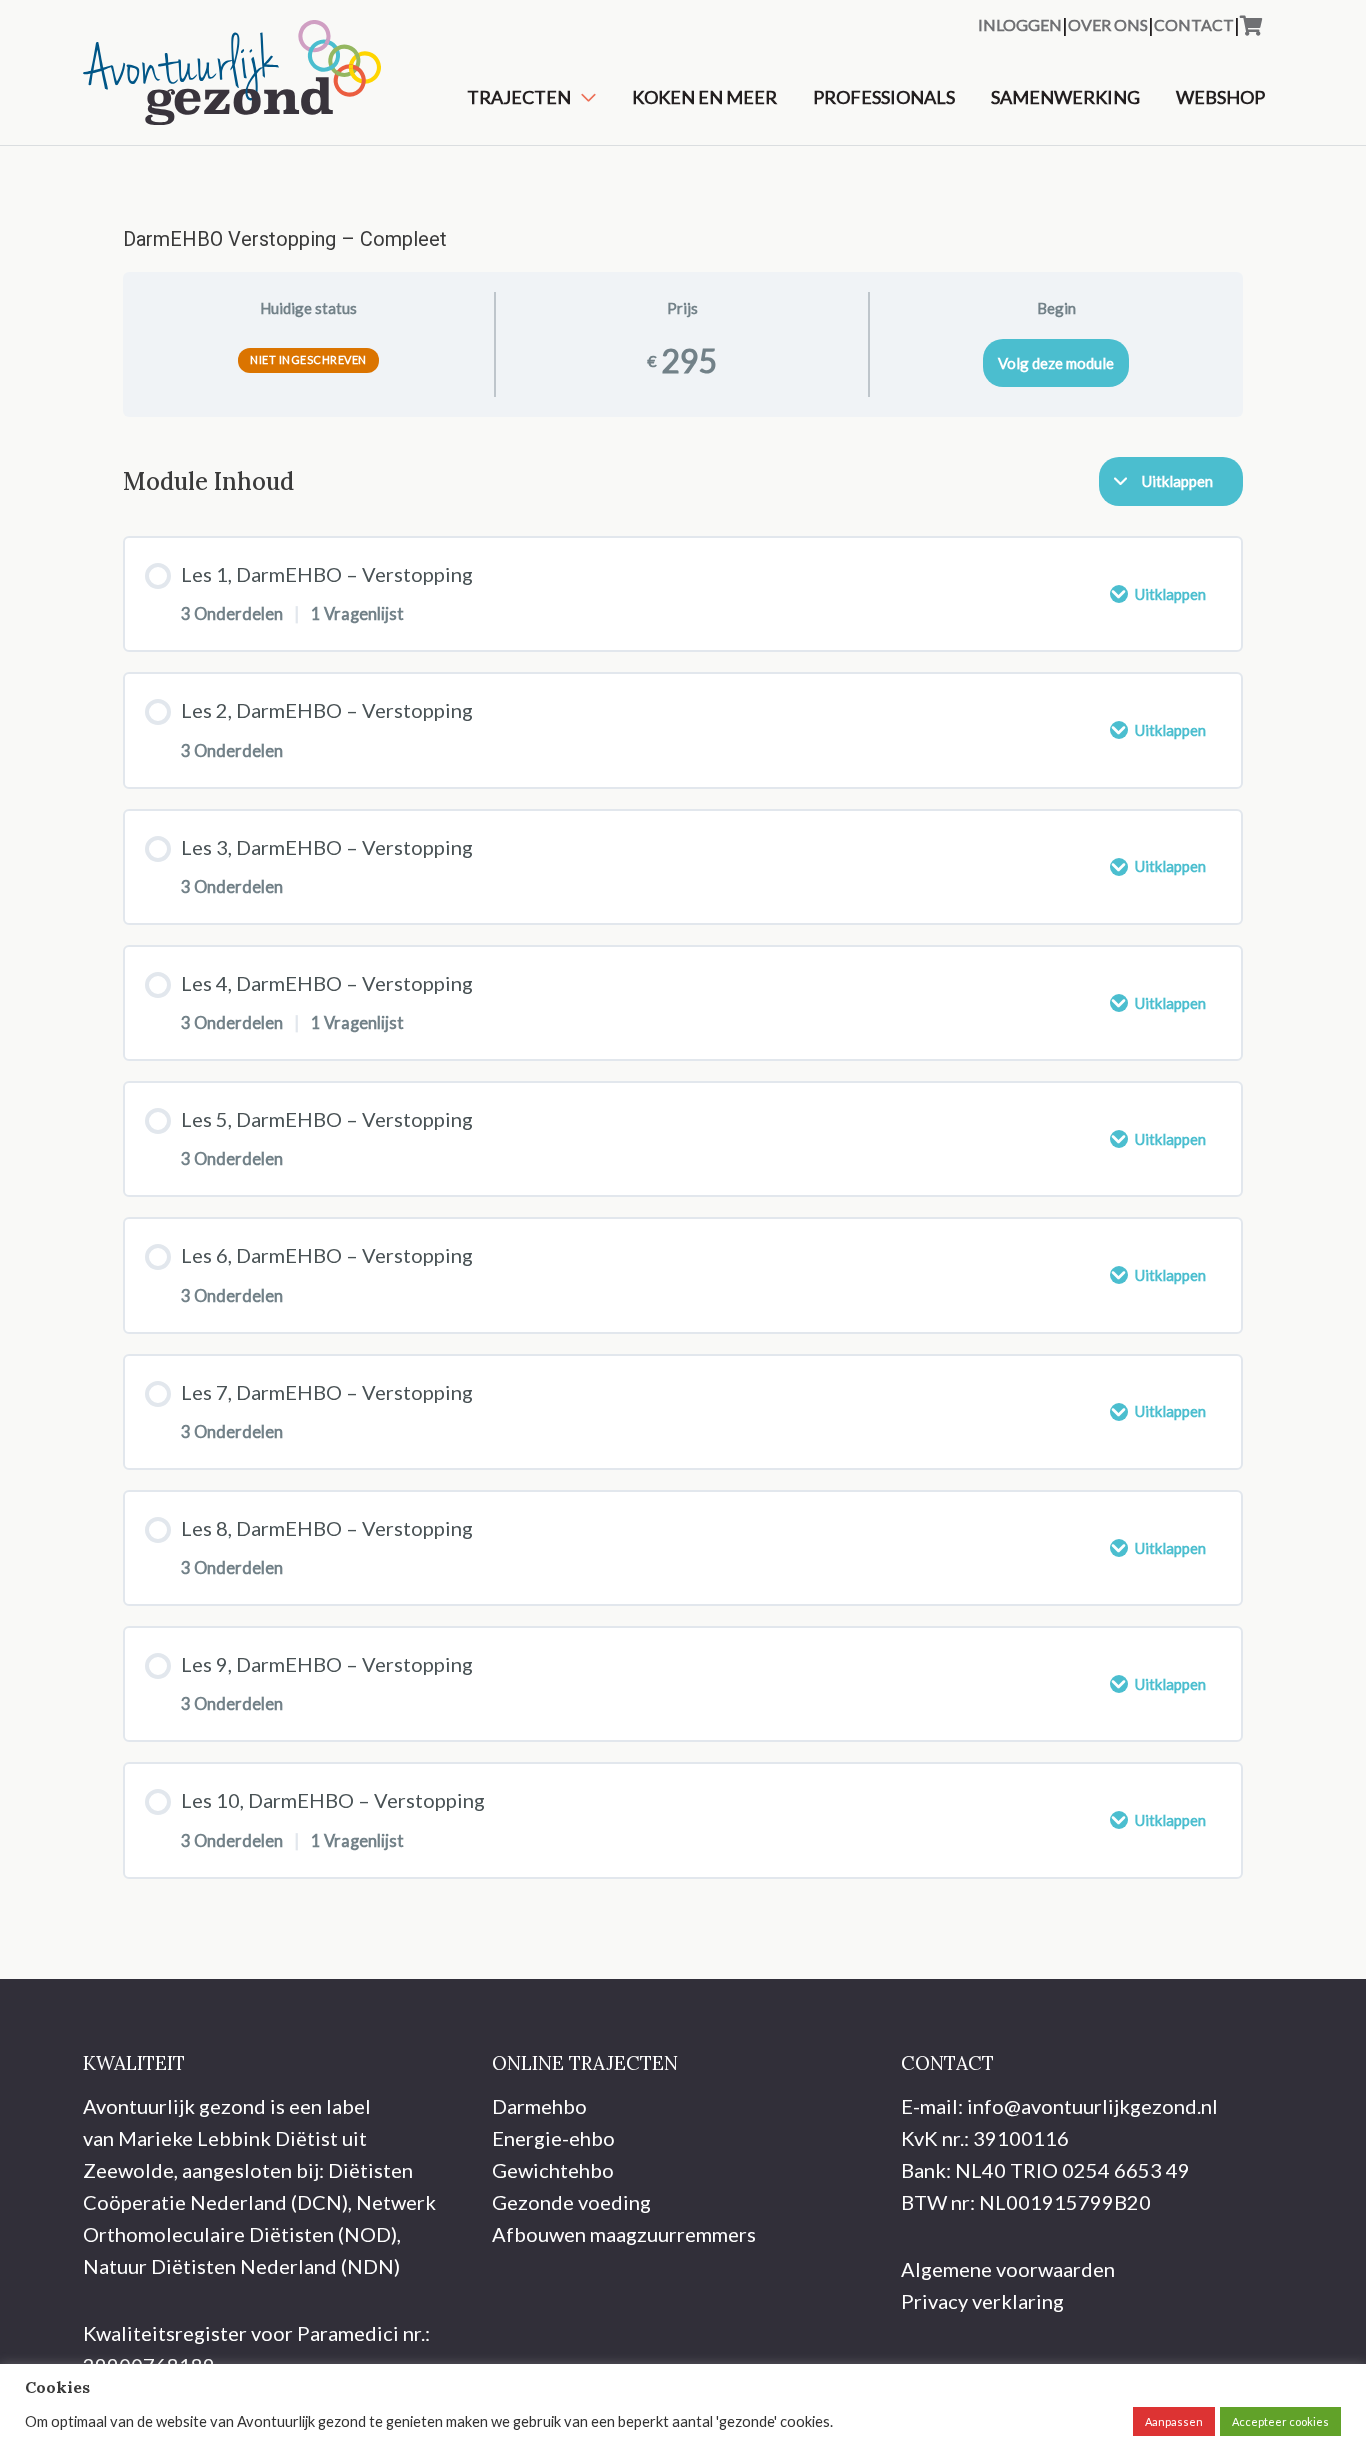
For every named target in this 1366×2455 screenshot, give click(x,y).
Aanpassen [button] (1174, 2421)
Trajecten (519, 97)
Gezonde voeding (571, 2202)
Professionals (884, 97)
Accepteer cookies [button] (1280, 2421)
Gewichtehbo (553, 2170)
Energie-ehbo (553, 2138)
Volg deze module (1056, 363)
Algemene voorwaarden (1008, 2269)
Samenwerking (1065, 97)
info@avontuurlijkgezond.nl (1092, 2106)
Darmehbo (539, 2106)
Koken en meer (704, 97)
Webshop (1220, 97)
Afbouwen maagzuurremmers (624, 2234)
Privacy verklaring (982, 2301)
